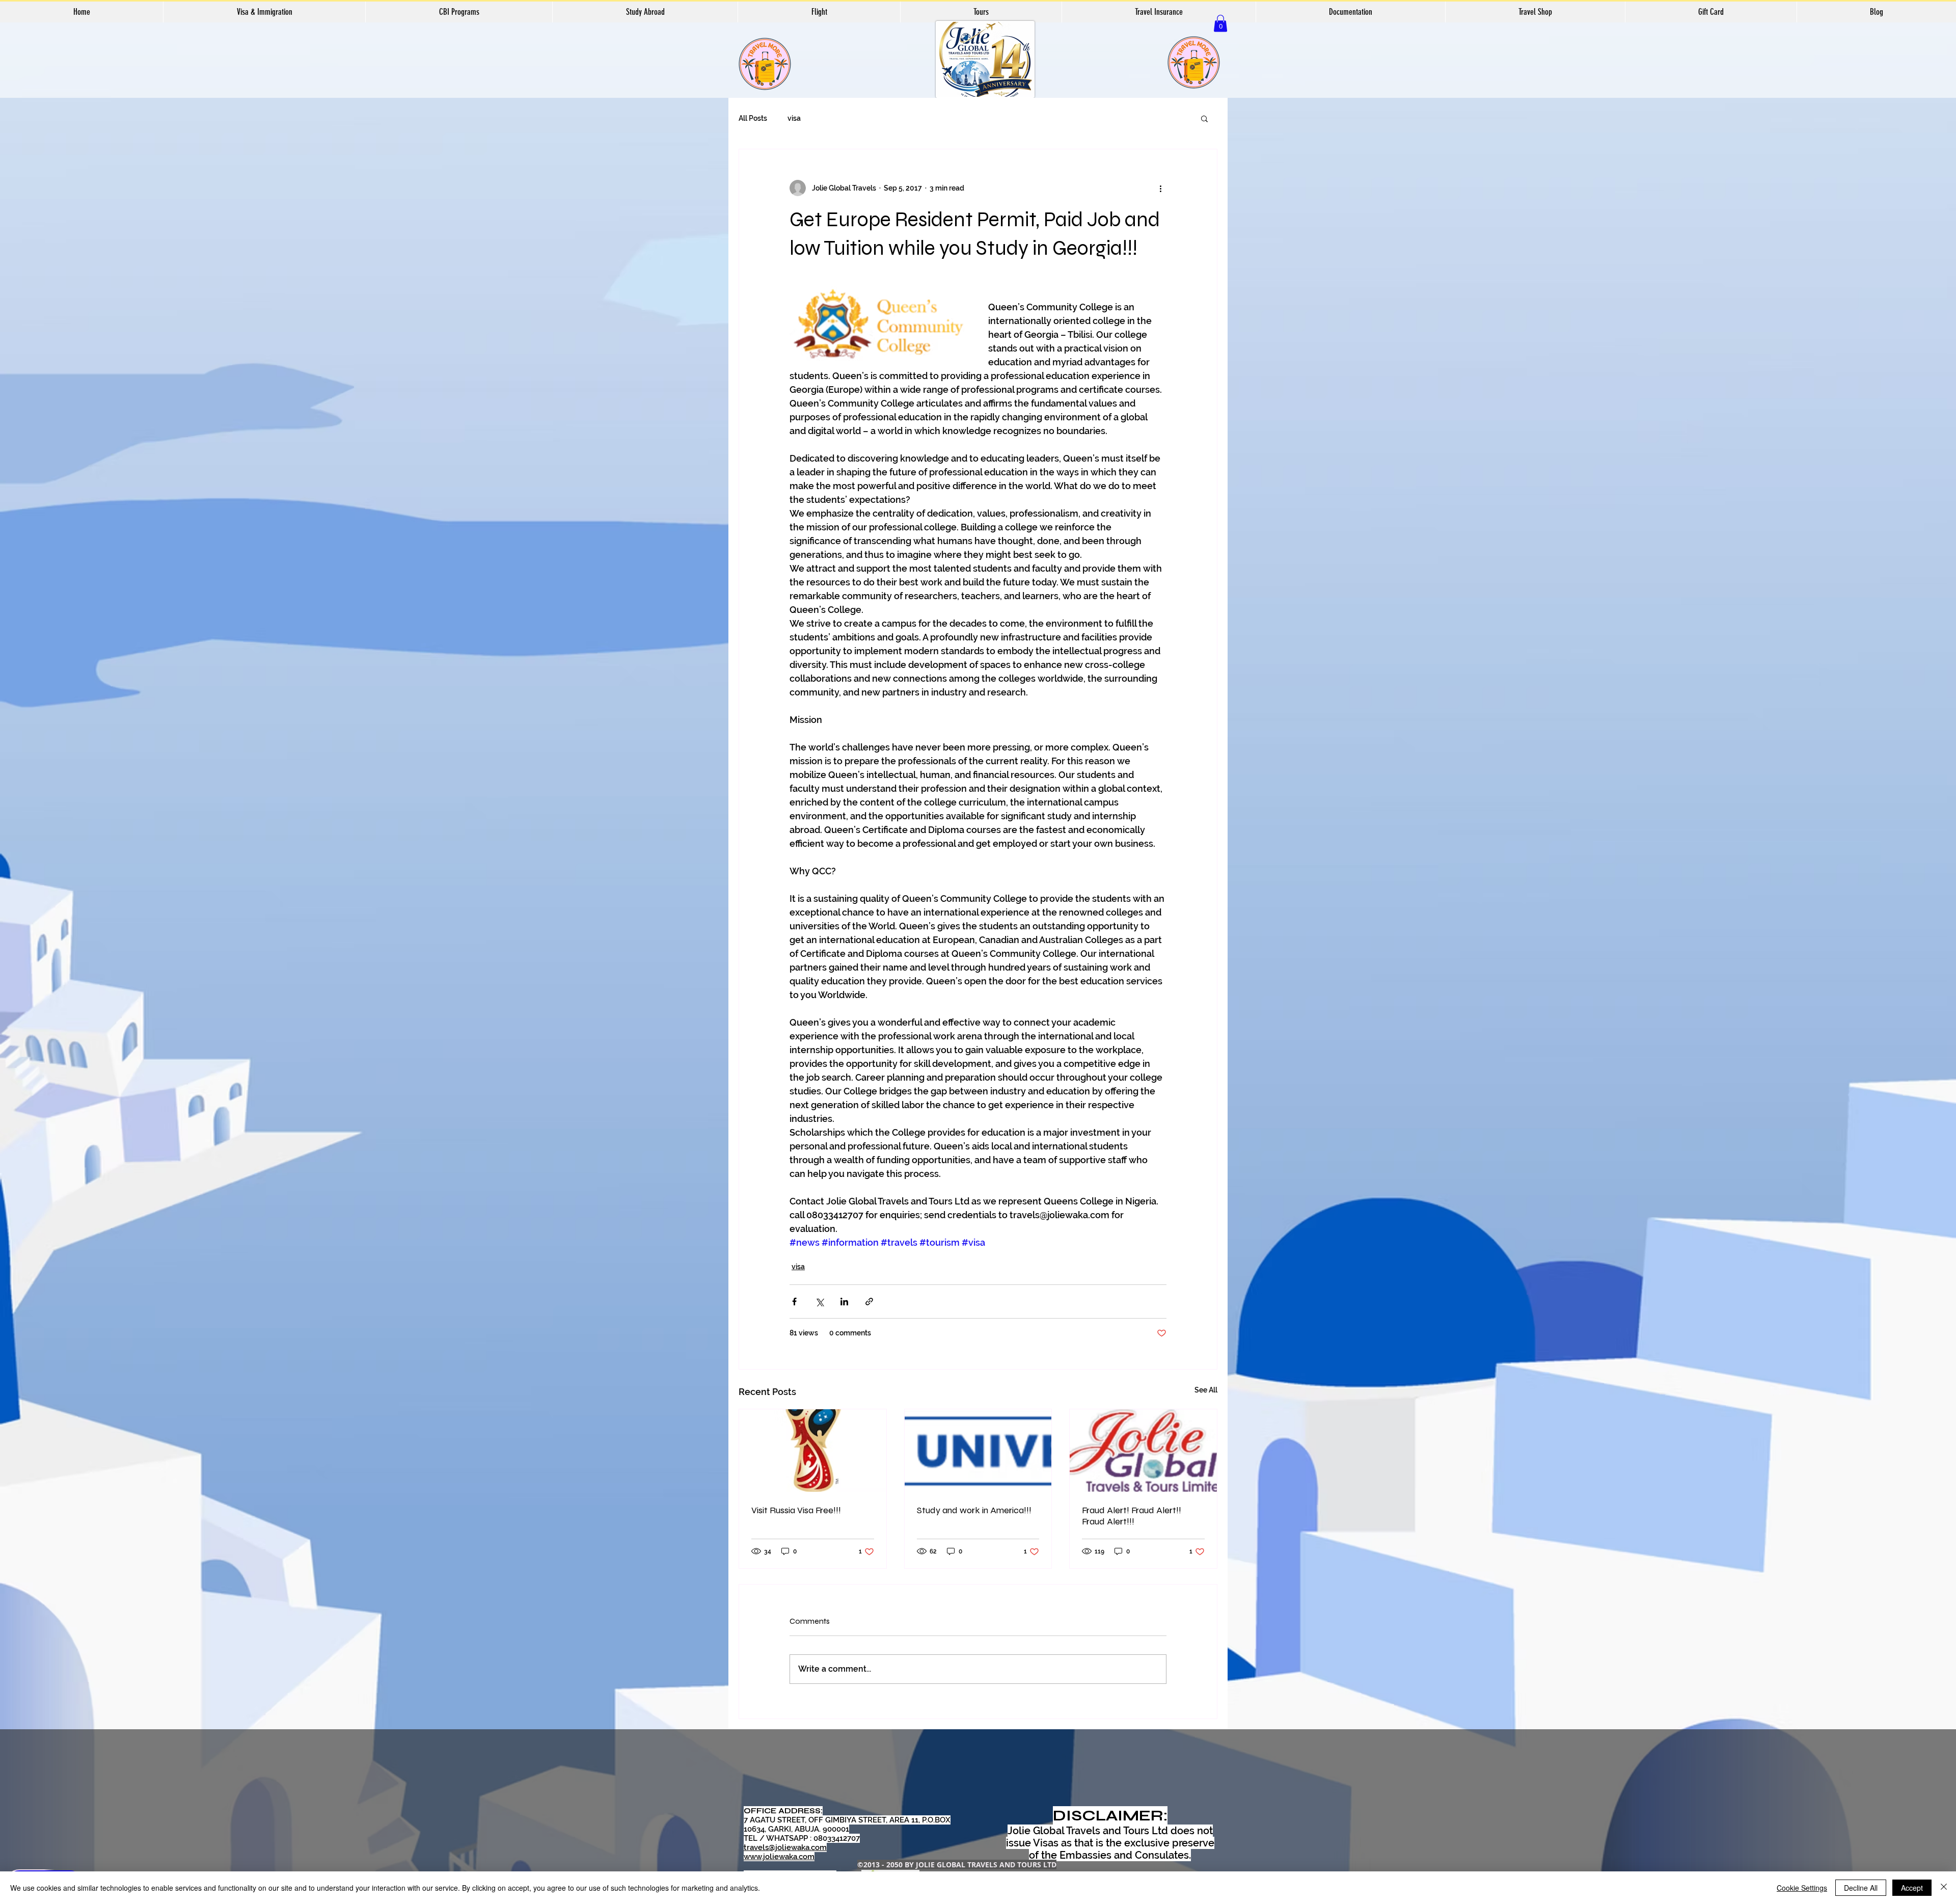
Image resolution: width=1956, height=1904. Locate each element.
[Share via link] (869, 1302)
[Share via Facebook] (794, 1302)
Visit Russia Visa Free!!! (796, 1510)
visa (794, 118)
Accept (1912, 1888)
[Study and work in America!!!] (978, 1451)
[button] (1220, 23)
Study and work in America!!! (974, 1510)
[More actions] (1160, 188)
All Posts (753, 118)
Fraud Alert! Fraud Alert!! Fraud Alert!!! (1132, 1516)
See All (1206, 1390)
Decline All (1861, 1888)
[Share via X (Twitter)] (819, 1302)
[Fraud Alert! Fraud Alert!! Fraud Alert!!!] (1143, 1451)
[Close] (1944, 1888)
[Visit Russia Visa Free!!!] (813, 1451)
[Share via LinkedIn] (844, 1302)
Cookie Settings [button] (1802, 1888)
